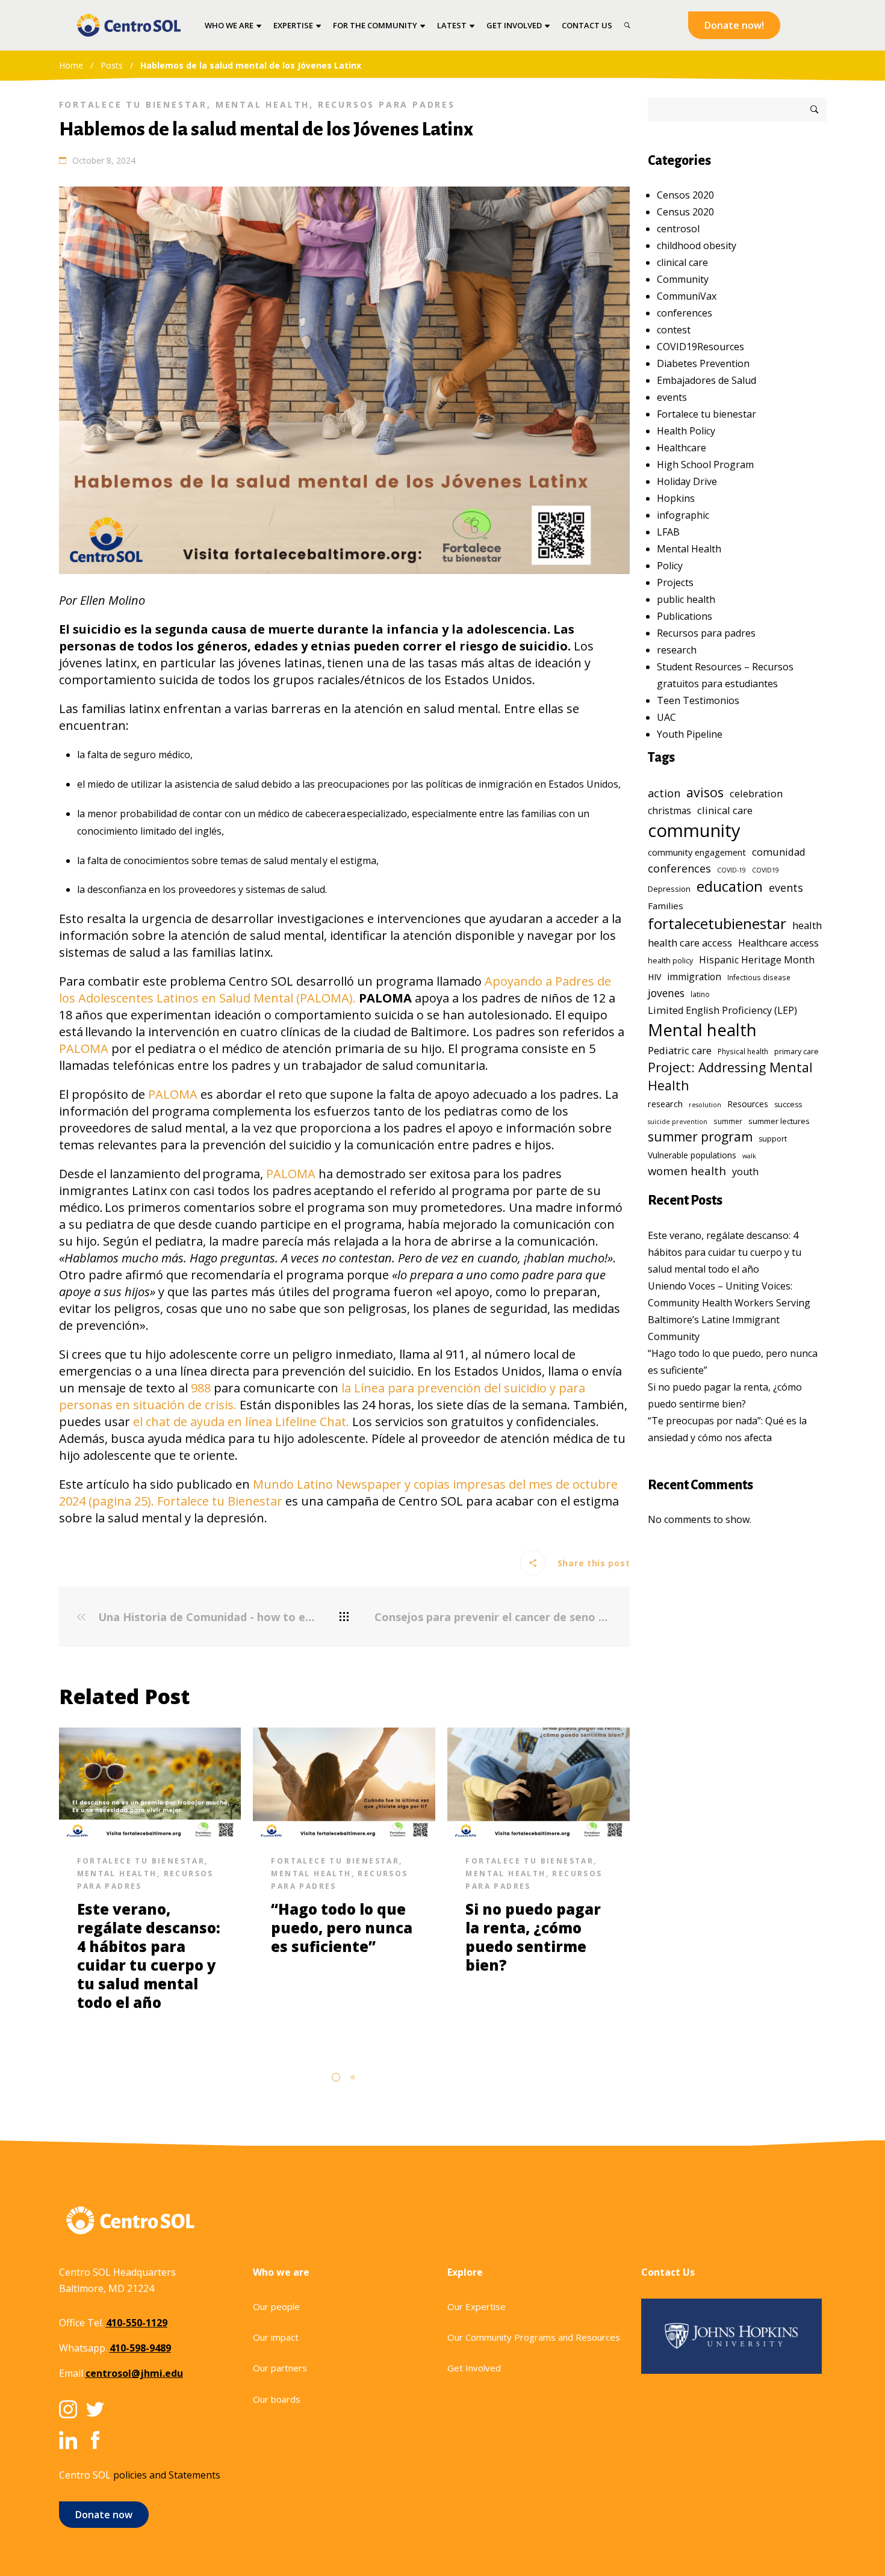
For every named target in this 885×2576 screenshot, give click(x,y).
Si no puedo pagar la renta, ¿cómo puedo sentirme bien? (533, 1937)
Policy (670, 566)
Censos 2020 (685, 195)
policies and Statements (167, 2475)
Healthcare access (778, 943)
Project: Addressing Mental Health (730, 1076)
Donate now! (734, 25)
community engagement (697, 852)
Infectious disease (759, 977)
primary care (796, 1052)
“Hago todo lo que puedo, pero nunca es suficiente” (342, 1928)
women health (687, 1171)
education (730, 886)
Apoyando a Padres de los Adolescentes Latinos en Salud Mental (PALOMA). (335, 990)
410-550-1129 (137, 2323)
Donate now (104, 2515)
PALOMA (84, 1049)
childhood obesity (697, 246)
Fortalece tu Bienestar (220, 1501)
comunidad (779, 852)
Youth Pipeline (690, 734)
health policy (670, 961)
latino (700, 994)
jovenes (666, 993)
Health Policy (686, 431)
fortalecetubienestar (717, 923)
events (672, 397)
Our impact (276, 2337)
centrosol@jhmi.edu (134, 2373)
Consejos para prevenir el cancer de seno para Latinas (493, 1617)
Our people (276, 2306)
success (788, 1104)
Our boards (277, 2399)
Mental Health (262, 104)
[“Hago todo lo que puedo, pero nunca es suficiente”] (344, 1782)
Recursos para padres (387, 104)
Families (666, 906)
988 (201, 1388)
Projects (675, 582)
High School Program (705, 465)
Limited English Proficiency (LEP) (722, 1010)
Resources (748, 1104)
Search (815, 110)
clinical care (682, 262)
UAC (666, 717)
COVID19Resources (700, 347)
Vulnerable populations (692, 1155)
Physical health (743, 1051)
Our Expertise (477, 2306)
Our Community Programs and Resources (534, 2337)
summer (728, 1121)
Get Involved (474, 2368)
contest (674, 330)
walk (749, 1156)
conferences (685, 313)
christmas (669, 811)
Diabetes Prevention (703, 363)
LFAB (668, 532)
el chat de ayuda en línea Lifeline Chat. (241, 1422)
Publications (685, 616)
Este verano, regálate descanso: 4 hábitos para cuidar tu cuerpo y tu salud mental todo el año (149, 1956)
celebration (756, 793)
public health (686, 599)
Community (683, 279)
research (677, 650)
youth (745, 1172)
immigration (694, 977)
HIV (654, 977)
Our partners (280, 2368)
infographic (683, 515)
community (694, 830)
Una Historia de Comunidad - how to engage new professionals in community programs (205, 1617)
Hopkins (676, 498)
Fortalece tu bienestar (133, 104)
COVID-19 (731, 870)
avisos (705, 792)
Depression (669, 889)
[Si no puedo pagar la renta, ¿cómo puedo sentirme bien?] (539, 1782)
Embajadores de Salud (706, 380)
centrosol (678, 229)
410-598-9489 (140, 2348)
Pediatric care (680, 1050)
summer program (700, 1137)
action (664, 793)
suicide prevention (678, 1122)
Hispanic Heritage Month (757, 960)
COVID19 (765, 870)
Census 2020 (685, 212)
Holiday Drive (687, 481)
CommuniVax (687, 296)
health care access (690, 943)
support (773, 1139)
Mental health (702, 1030)
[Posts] (344, 1617)
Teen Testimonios (698, 700)
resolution (705, 1105)
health (807, 925)
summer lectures (779, 1121)
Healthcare (682, 448)
